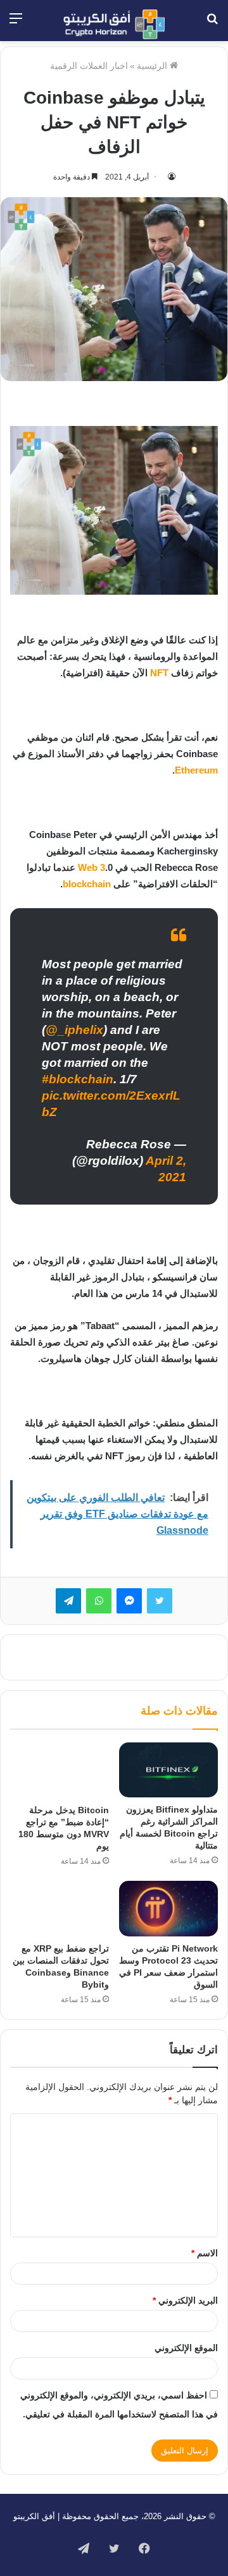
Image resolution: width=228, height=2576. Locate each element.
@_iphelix (74, 1030)
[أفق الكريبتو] (114, 24)
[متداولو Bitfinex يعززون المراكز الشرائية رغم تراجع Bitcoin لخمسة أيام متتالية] (168, 1770)
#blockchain (78, 1079)
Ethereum (196, 770)
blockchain (87, 884)
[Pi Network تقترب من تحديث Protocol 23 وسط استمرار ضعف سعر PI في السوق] (168, 1909)
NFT (159, 673)
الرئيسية (153, 66)
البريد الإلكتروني (185, 2300)
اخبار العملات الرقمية (89, 66)
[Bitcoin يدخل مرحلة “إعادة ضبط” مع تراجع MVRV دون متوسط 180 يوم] (60, 1770)
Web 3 (92, 867)
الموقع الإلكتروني (186, 2348)
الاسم (205, 2253)
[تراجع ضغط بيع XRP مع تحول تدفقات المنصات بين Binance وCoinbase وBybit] (60, 1909)
